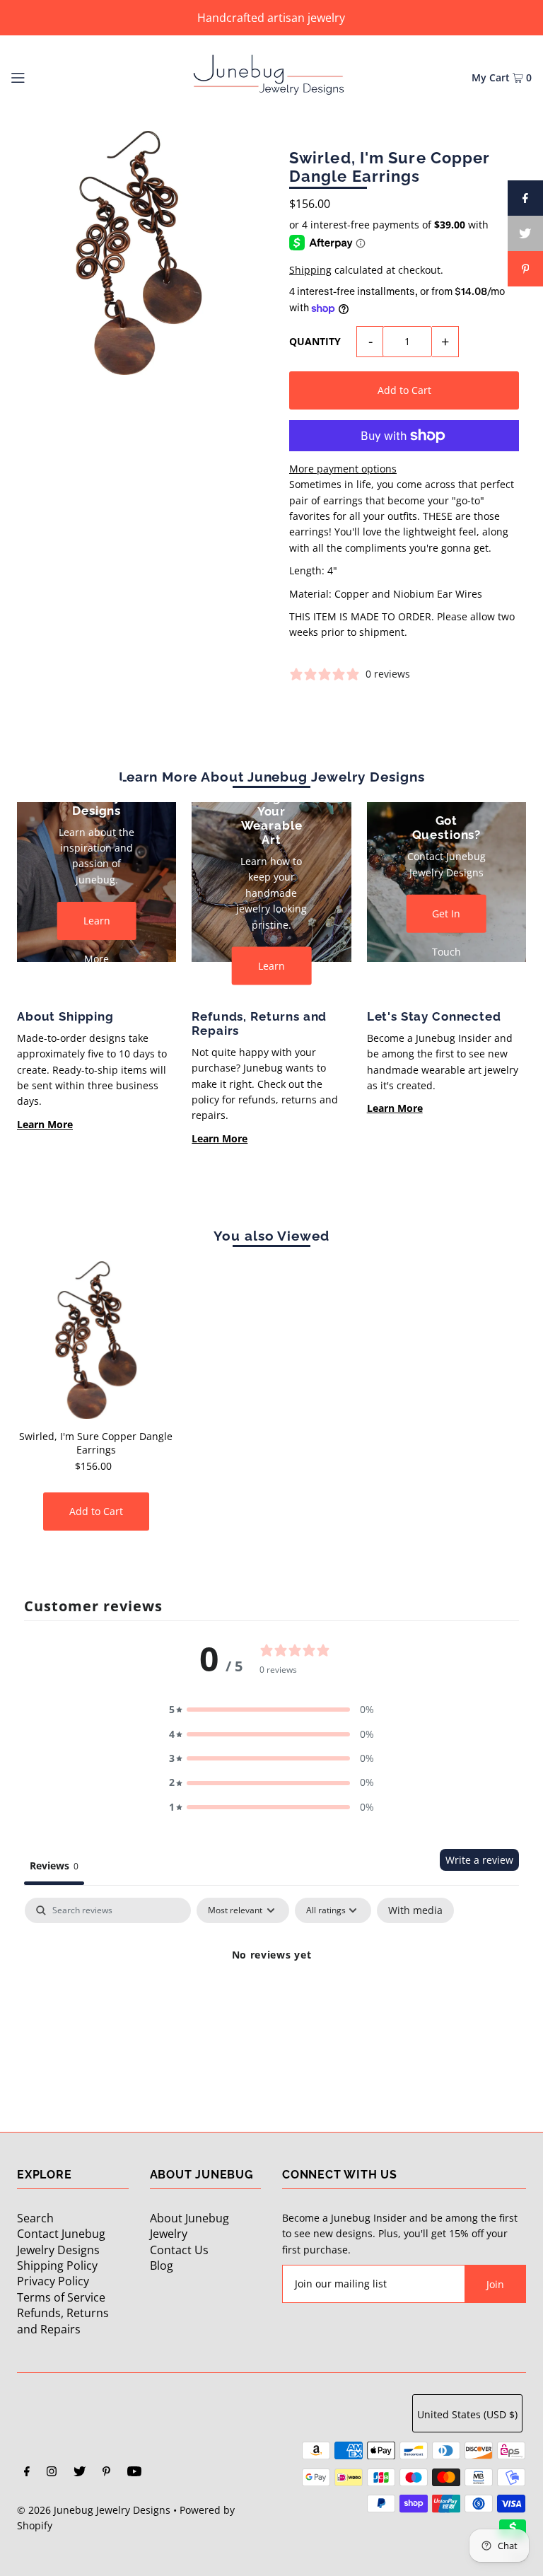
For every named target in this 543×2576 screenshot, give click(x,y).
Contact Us (179, 2250)
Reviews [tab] (54, 1866)
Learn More (97, 927)
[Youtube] (134, 2473)
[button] (271, 1710)
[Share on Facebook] (525, 198)
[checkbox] (415, 1910)
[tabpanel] (271, 2003)
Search (35, 2218)
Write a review (479, 1860)
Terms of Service (61, 2297)
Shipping (310, 270)
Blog (162, 2265)
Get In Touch (446, 920)
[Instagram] (52, 2473)
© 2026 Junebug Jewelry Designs (94, 2510)
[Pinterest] (106, 2473)
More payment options (343, 469)
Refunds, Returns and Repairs (63, 2321)
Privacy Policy (53, 2281)
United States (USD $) (467, 2414)
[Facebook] (27, 2473)
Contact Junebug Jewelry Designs (61, 2241)
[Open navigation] (44, 76)
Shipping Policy (57, 2265)
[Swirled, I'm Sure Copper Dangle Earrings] (96, 1340)
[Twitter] (80, 2473)
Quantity (315, 341)
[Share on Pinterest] (525, 269)
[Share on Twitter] (525, 233)
